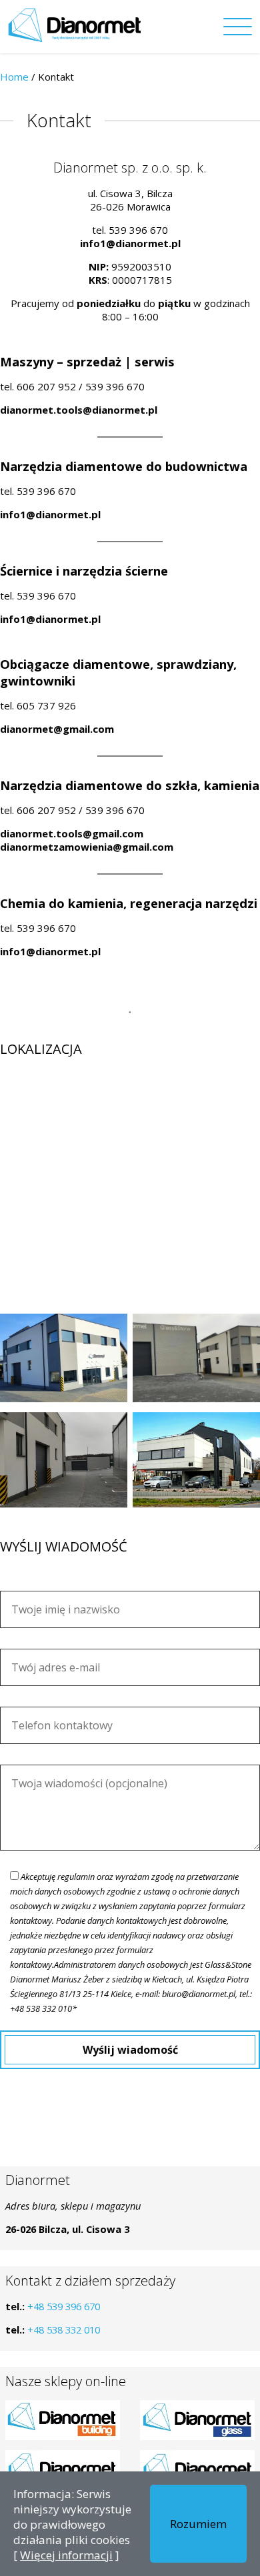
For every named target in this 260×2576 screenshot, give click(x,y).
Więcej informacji (66, 2555)
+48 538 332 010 (64, 2330)
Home (14, 77)
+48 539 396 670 (64, 2306)
